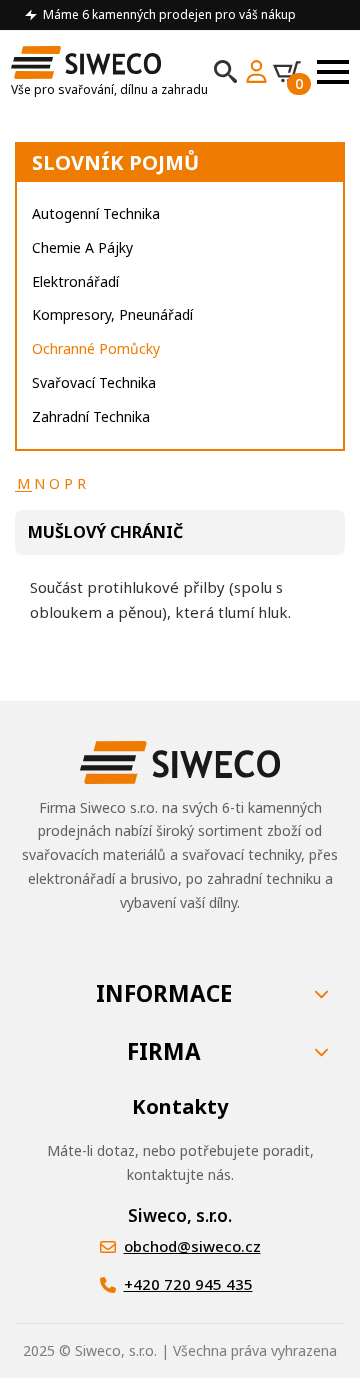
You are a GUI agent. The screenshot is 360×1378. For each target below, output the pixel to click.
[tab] (23, 484)
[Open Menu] (333, 72)
